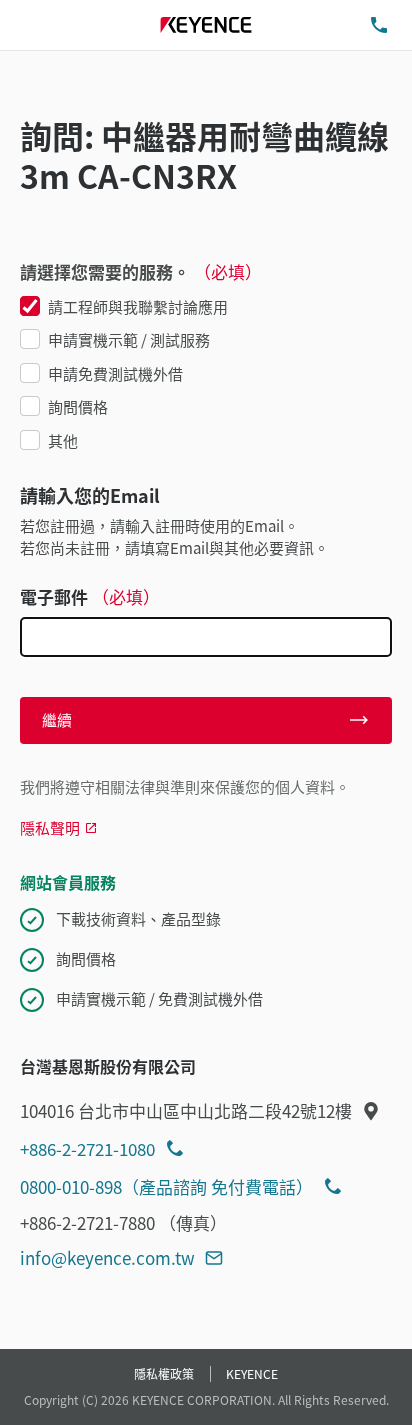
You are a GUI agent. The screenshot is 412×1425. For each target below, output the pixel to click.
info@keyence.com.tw (107, 1257)
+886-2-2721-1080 (87, 1148)
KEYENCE (252, 1373)
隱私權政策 (164, 1373)
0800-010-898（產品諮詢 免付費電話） (166, 1186)
